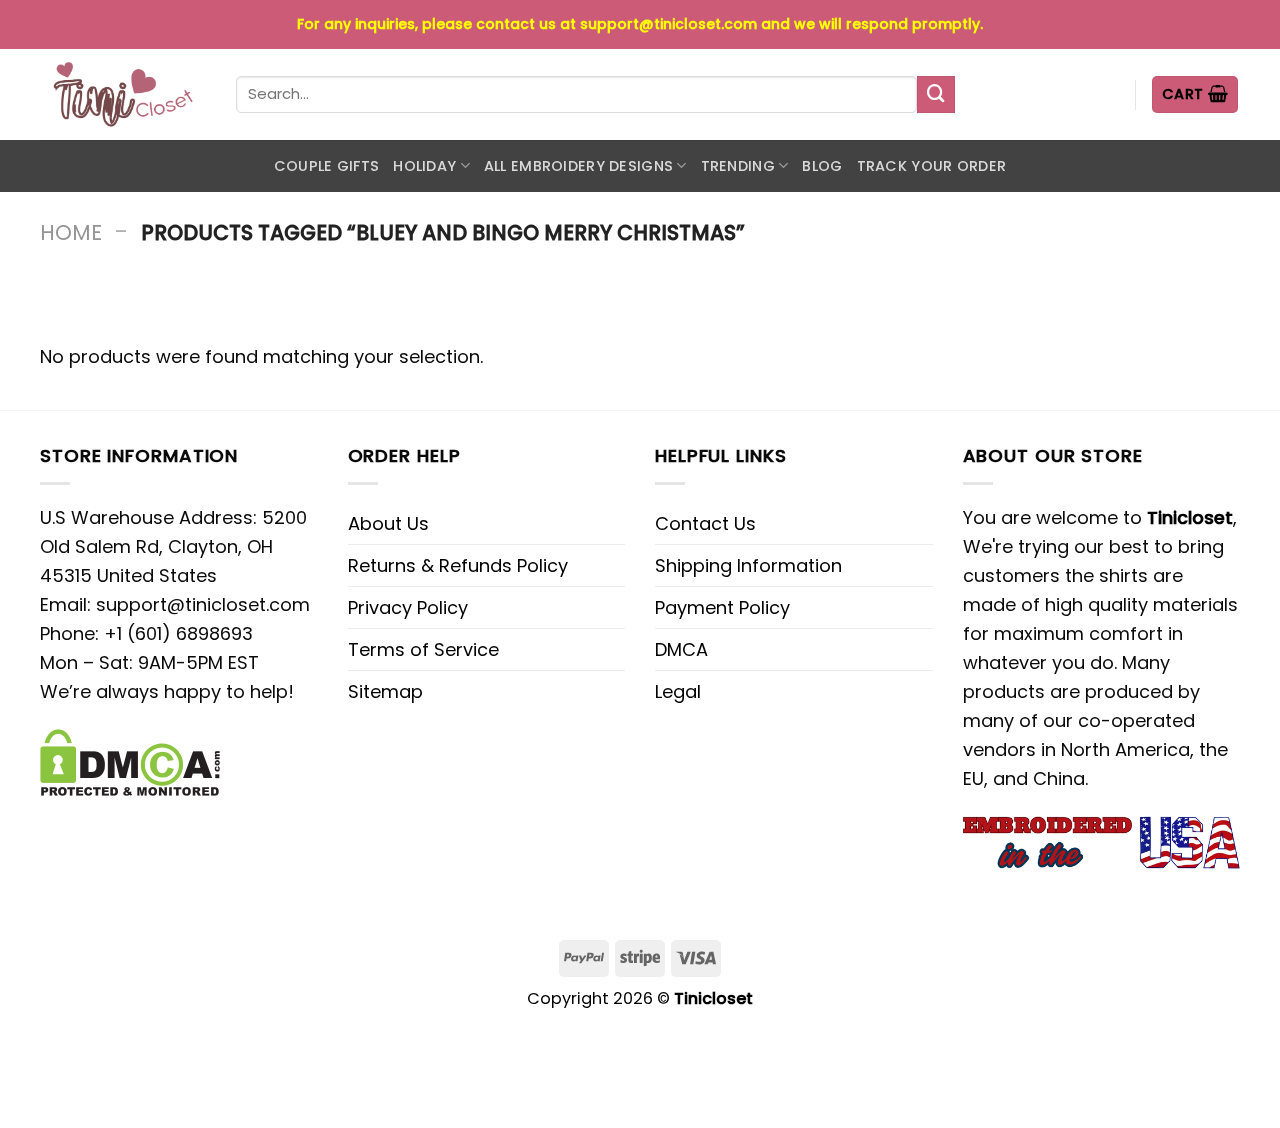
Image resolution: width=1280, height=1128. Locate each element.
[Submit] (936, 95)
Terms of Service (423, 649)
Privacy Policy (408, 607)
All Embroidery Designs (578, 166)
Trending (738, 166)
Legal (678, 691)
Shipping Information (748, 565)
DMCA (681, 649)
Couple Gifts (326, 166)
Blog (822, 166)
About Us (388, 523)
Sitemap (385, 691)
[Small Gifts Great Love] (123, 94)
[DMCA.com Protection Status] (130, 761)
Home (71, 232)
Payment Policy (722, 607)
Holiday (424, 166)
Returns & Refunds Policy (458, 565)
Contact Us (705, 523)
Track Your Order (932, 166)
